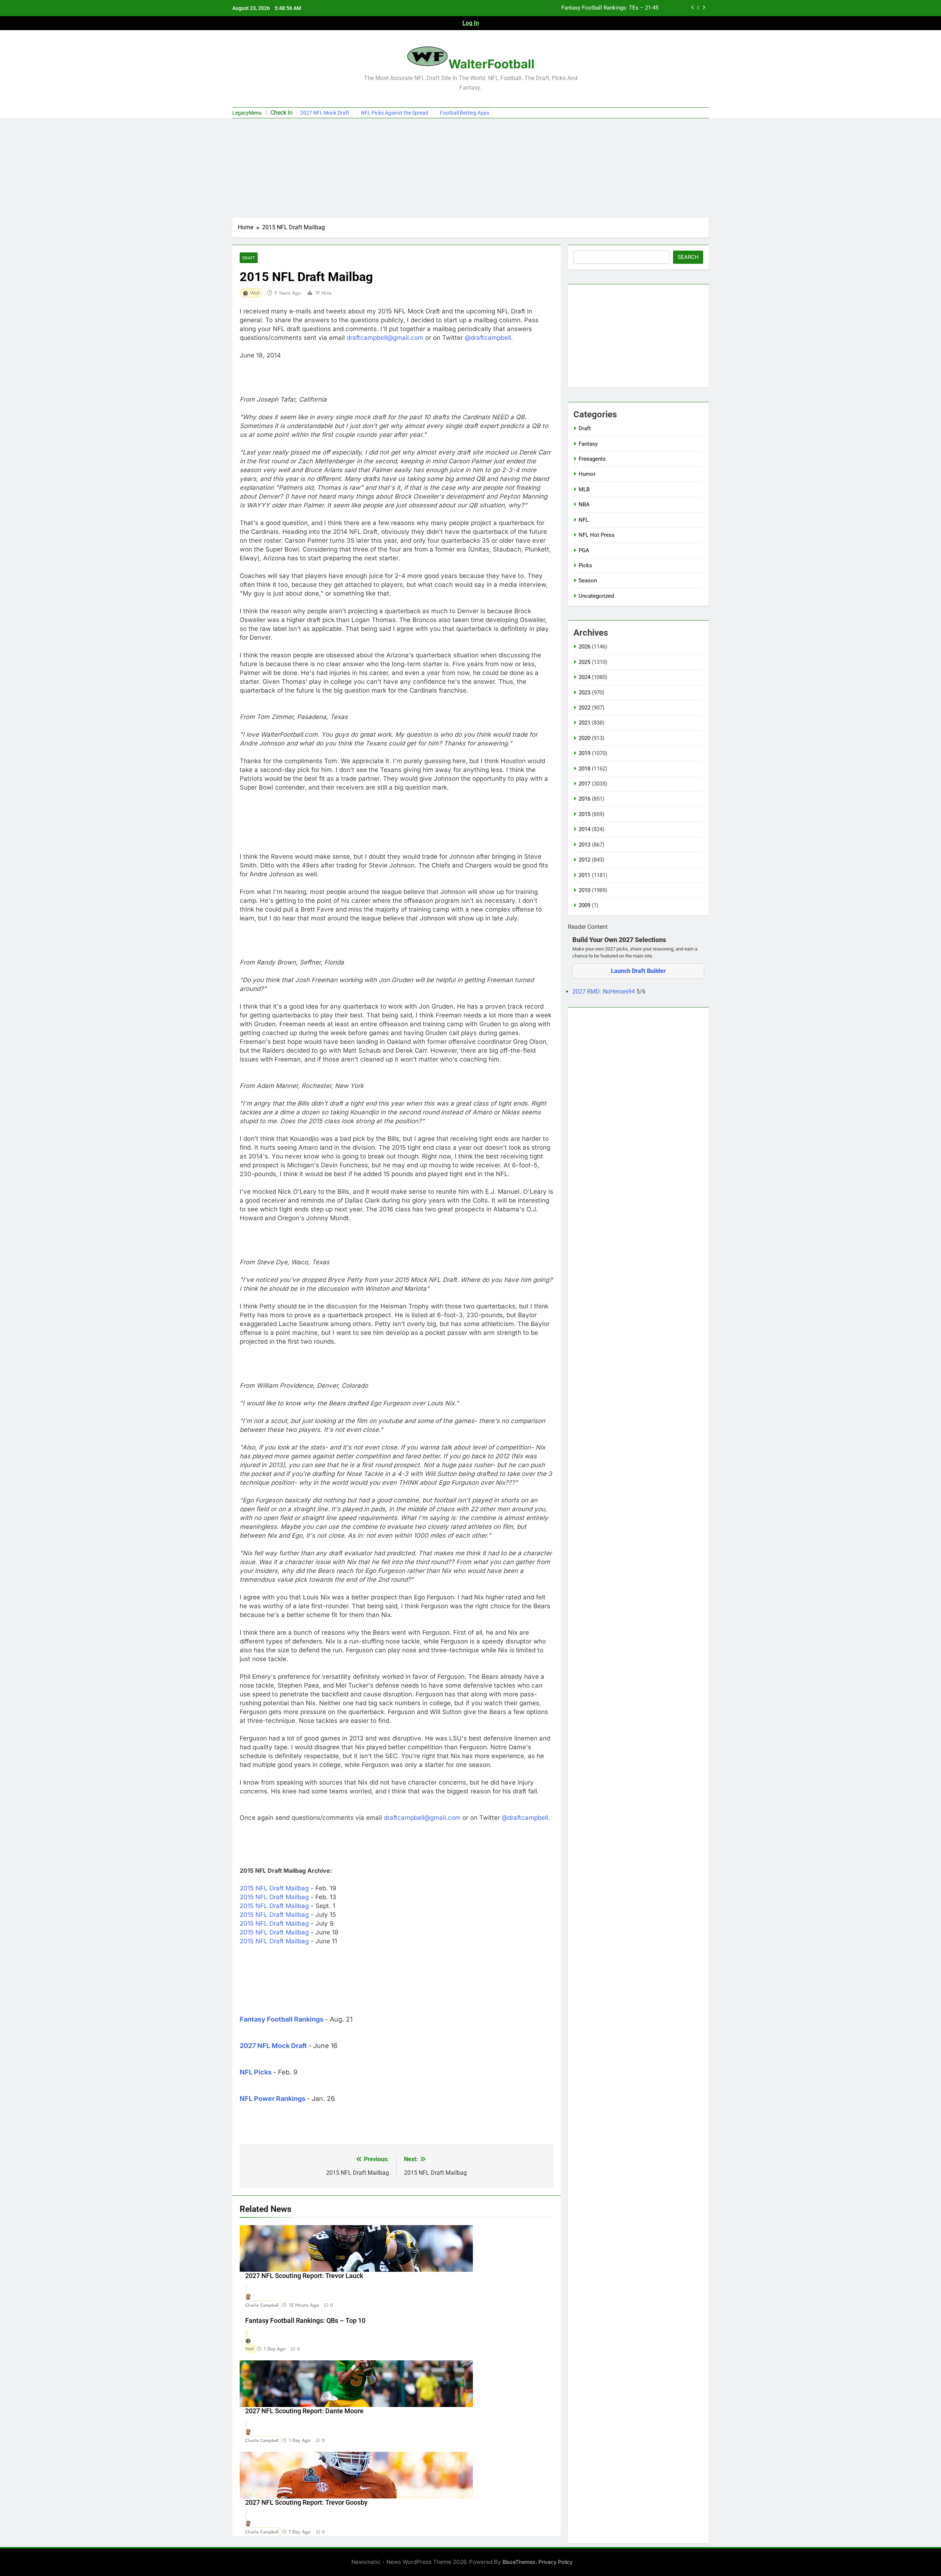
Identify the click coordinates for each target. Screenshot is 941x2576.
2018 (584, 769)
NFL (584, 520)
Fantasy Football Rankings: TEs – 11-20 (610, 8)
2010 (584, 890)
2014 (584, 829)
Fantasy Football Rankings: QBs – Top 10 (305, 2321)
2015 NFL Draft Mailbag (274, 1888)
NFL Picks (256, 2072)
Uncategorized (596, 596)
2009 (584, 905)
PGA (584, 550)
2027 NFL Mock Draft (325, 113)
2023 (584, 693)
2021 (584, 723)
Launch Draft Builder (638, 971)
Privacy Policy (556, 2562)
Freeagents (592, 459)
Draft (249, 258)
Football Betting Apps (465, 113)
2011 (584, 875)
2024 (584, 677)
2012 (584, 860)
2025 (584, 662)
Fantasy (588, 444)
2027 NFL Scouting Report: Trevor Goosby (306, 2503)
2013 (584, 845)
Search (688, 257)
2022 (584, 708)
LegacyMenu (247, 113)
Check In (282, 113)
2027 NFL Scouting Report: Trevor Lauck (304, 2276)
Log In (471, 23)
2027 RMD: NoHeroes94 (604, 991)
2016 (584, 799)
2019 (584, 753)
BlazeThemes (519, 2562)
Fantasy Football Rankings (282, 2019)
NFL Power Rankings (273, 2099)
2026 (584, 647)
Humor (587, 474)
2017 (584, 784)
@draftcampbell (488, 338)
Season (588, 581)
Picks (585, 565)
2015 (584, 814)
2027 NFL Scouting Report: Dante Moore (304, 2411)
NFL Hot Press (597, 535)
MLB (584, 489)
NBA (584, 504)
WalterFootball (491, 64)
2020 (584, 738)
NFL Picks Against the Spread (395, 113)
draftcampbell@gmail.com (385, 338)
